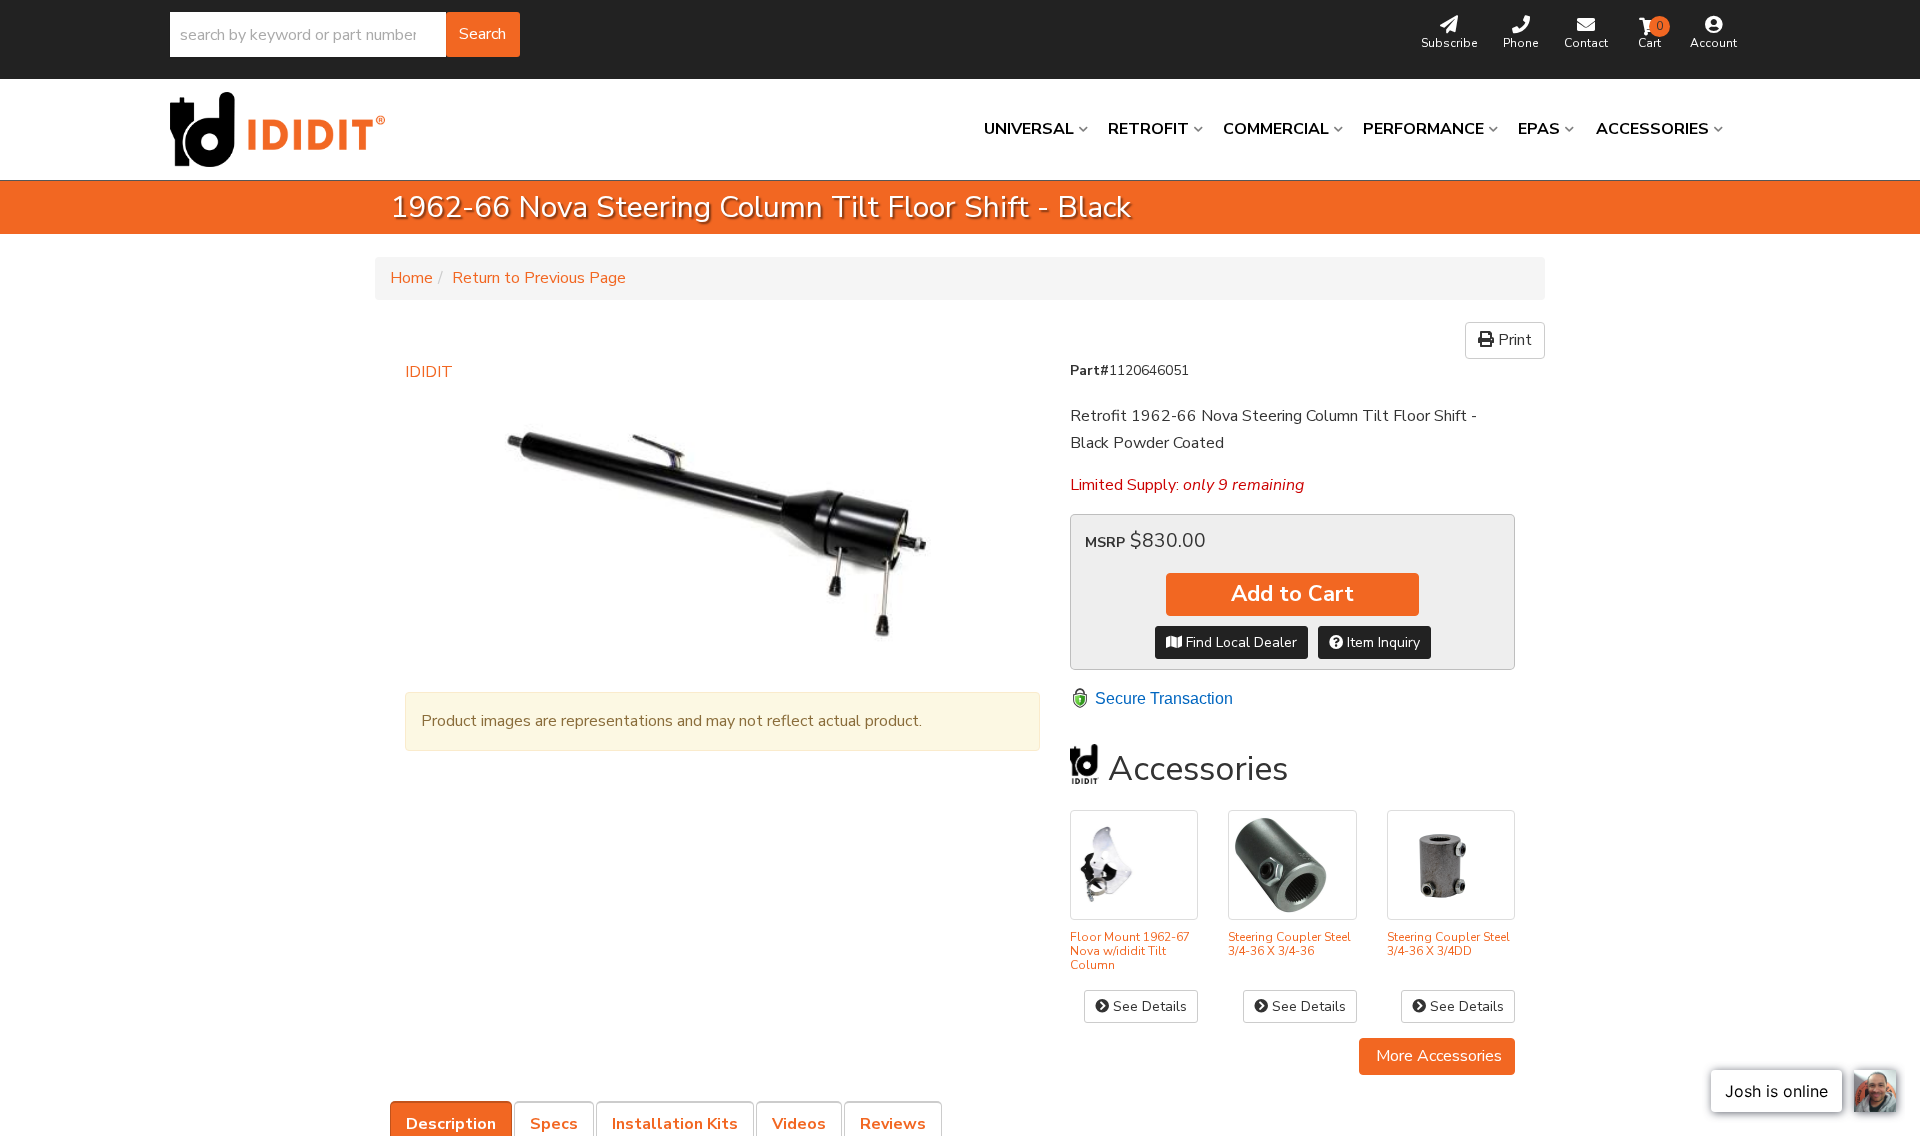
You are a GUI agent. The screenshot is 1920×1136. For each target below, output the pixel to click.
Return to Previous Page (539, 278)
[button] (345, 34)
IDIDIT (429, 372)
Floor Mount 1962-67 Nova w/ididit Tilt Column (1130, 951)
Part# (1089, 370)
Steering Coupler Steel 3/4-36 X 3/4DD (1448, 944)
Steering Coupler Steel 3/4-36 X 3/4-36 (1289, 944)
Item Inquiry (1381, 642)
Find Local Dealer (1239, 642)
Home (411, 278)
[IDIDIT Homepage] (285, 129)
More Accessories (1437, 1056)
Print (1513, 340)
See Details (1148, 1006)
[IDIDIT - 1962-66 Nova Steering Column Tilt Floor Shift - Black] (722, 529)
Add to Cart (1292, 594)
